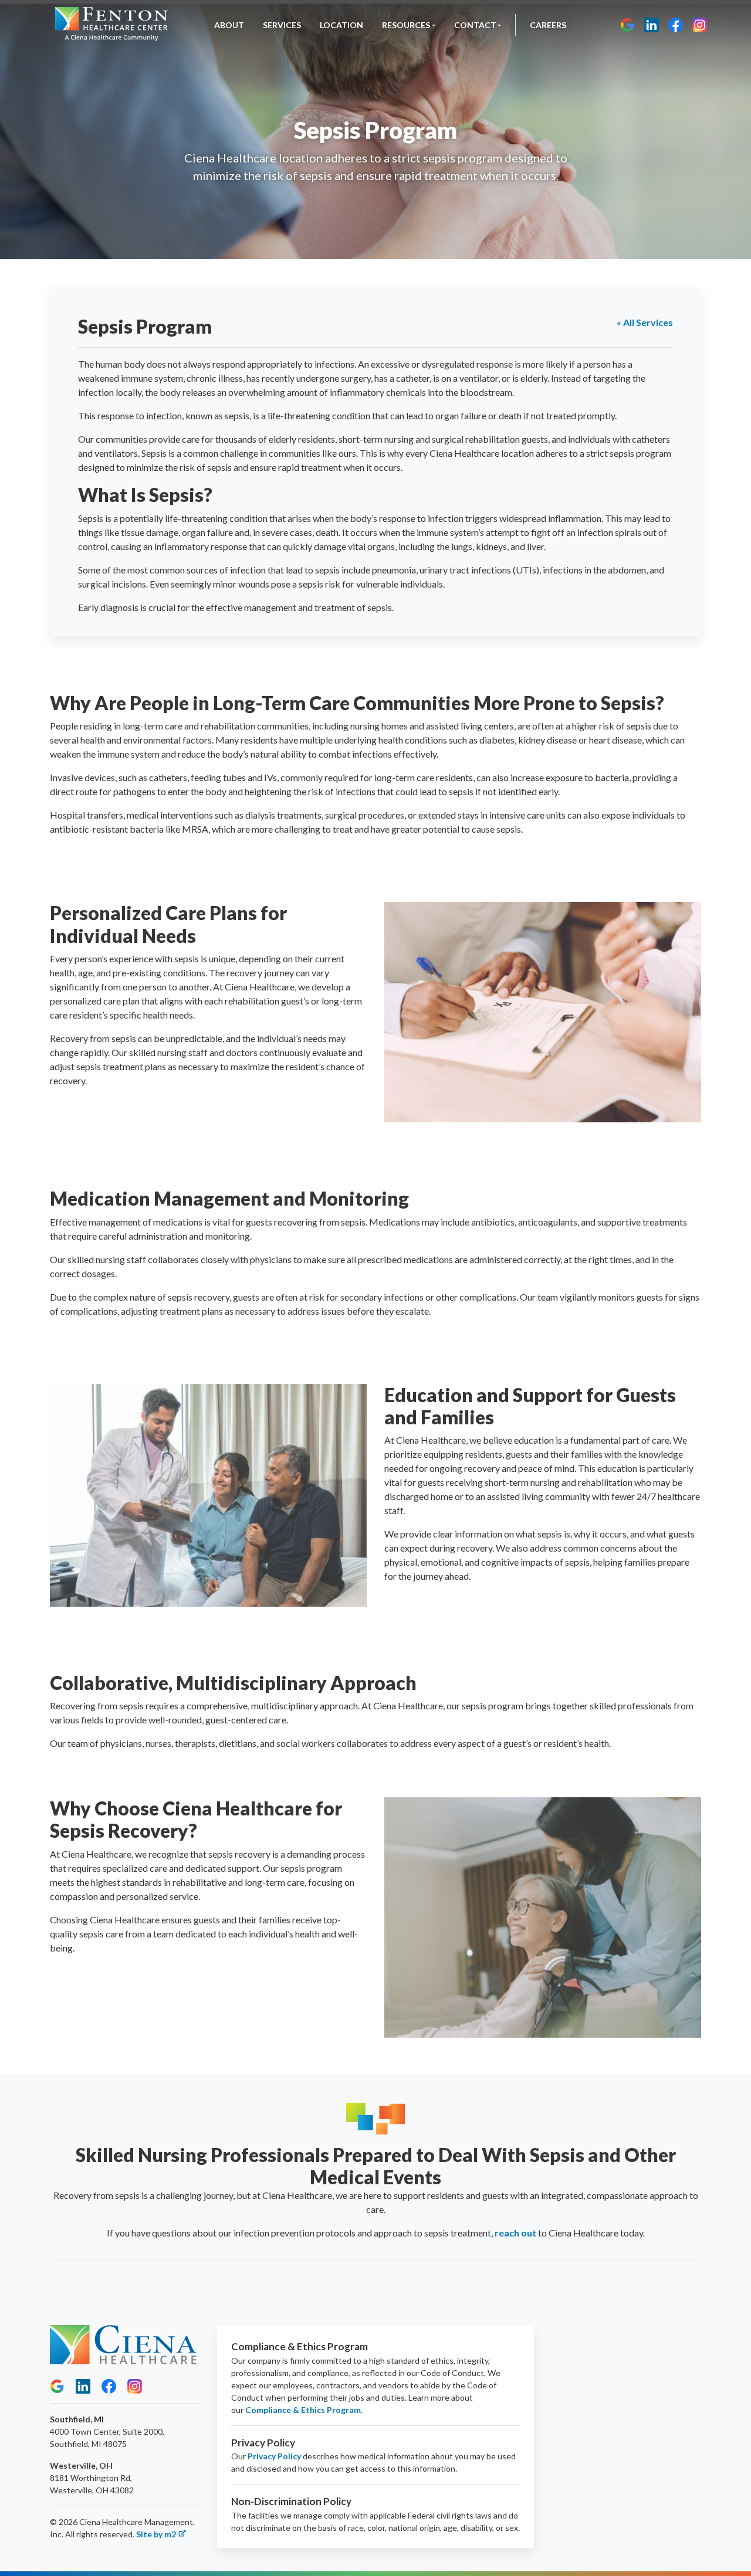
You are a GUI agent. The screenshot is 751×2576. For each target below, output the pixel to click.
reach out (515, 2233)
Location (341, 25)
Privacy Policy (274, 2456)
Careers (548, 25)
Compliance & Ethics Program (303, 2410)
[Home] (111, 25)
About (229, 25)
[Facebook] (676, 25)
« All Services (645, 322)
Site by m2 (156, 2534)
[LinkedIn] (652, 25)
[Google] (627, 25)
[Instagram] (700, 25)
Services (282, 25)
